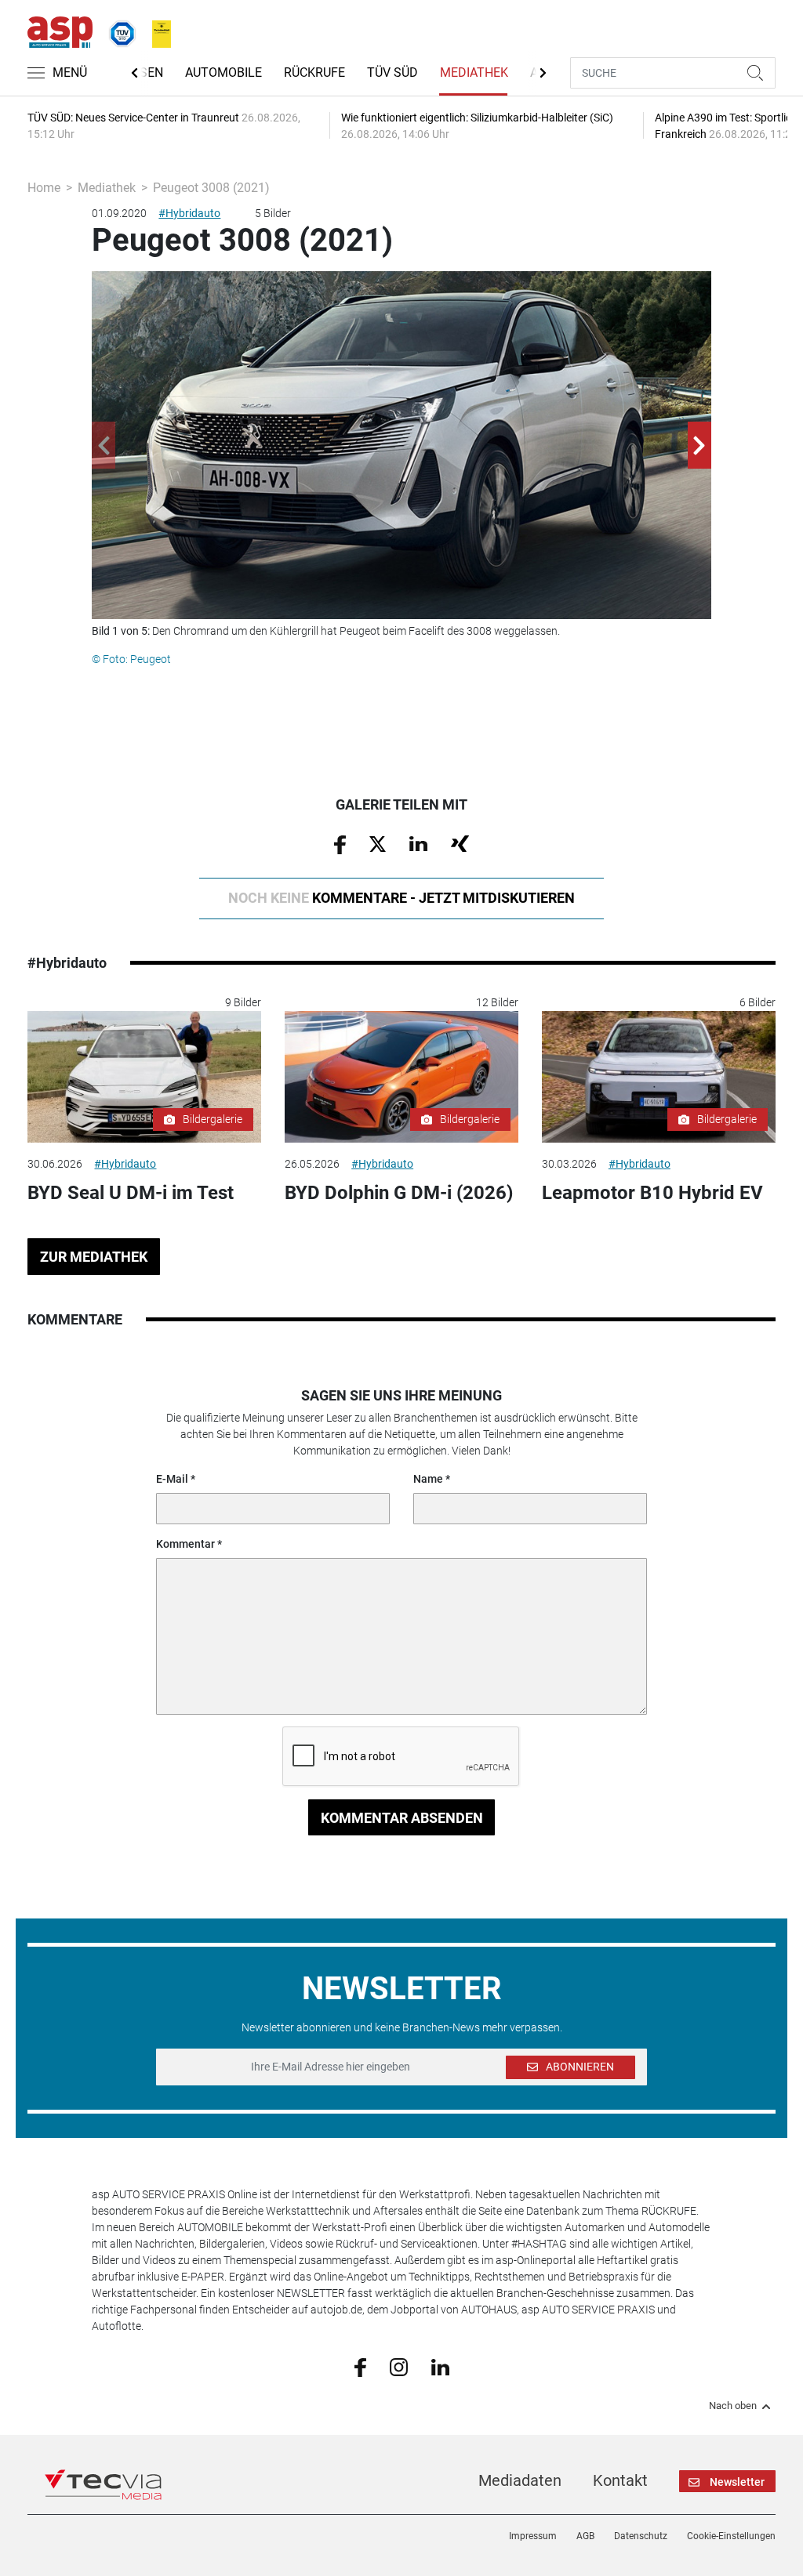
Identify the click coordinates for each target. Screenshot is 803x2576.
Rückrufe (314, 72)
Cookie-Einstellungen (731, 2536)
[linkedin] (440, 2366)
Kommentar (185, 1544)
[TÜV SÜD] (118, 31)
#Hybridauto (189, 213)
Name (428, 1479)
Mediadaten (520, 2480)
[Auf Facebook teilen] (340, 843)
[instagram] (399, 2367)
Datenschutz (641, 2536)
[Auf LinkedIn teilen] (418, 843)
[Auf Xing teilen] (460, 843)
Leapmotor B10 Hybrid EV (652, 1193)
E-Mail (172, 1479)
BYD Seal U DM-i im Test (131, 1193)
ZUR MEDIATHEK (94, 1257)
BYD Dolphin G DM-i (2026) (399, 1193)
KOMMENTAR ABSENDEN (402, 1818)
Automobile (223, 72)
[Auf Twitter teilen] (378, 843)
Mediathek (474, 72)
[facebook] (360, 2367)
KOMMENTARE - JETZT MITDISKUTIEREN (401, 898)
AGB (585, 2536)
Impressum (533, 2536)
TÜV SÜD (392, 72)
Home (44, 188)
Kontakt (620, 2480)
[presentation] (104, 445)
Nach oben (733, 2406)
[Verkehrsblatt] (156, 31)
